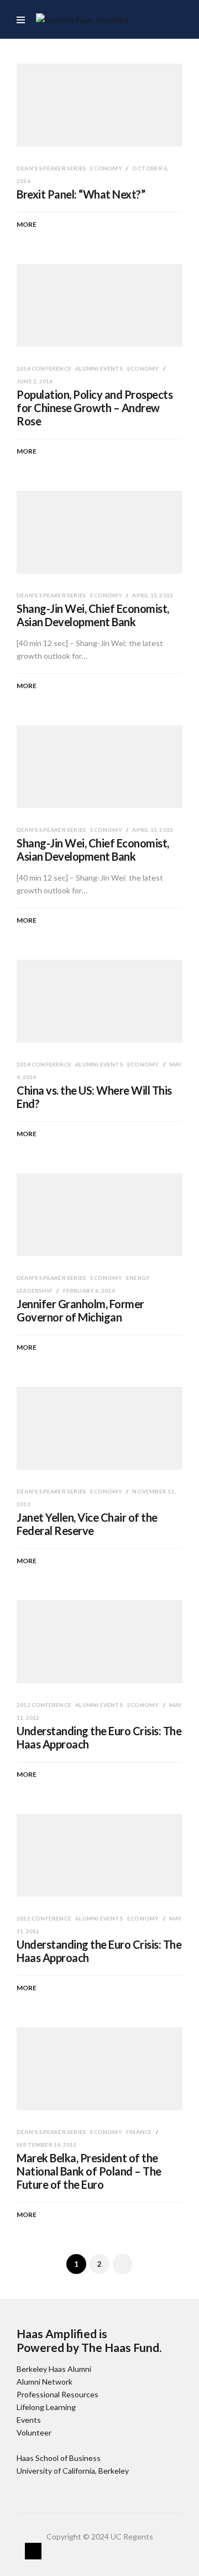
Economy (107, 168)
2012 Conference (44, 1705)
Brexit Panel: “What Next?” (81, 194)
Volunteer (34, 2432)
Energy (138, 1278)
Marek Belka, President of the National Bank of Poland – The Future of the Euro (89, 2171)
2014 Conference (44, 1064)
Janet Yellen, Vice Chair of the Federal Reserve (87, 1524)
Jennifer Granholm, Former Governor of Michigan (80, 1310)
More (27, 224)
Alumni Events (100, 368)
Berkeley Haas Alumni (54, 2369)
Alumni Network (44, 2382)
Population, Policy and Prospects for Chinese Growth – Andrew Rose (95, 408)
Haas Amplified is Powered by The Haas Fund (88, 2340)
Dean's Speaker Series (52, 168)
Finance (140, 2132)
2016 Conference (44, 368)
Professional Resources (57, 2394)
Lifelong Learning (46, 2407)
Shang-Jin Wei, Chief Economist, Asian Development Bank (93, 615)
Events (29, 2420)
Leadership (35, 1290)
